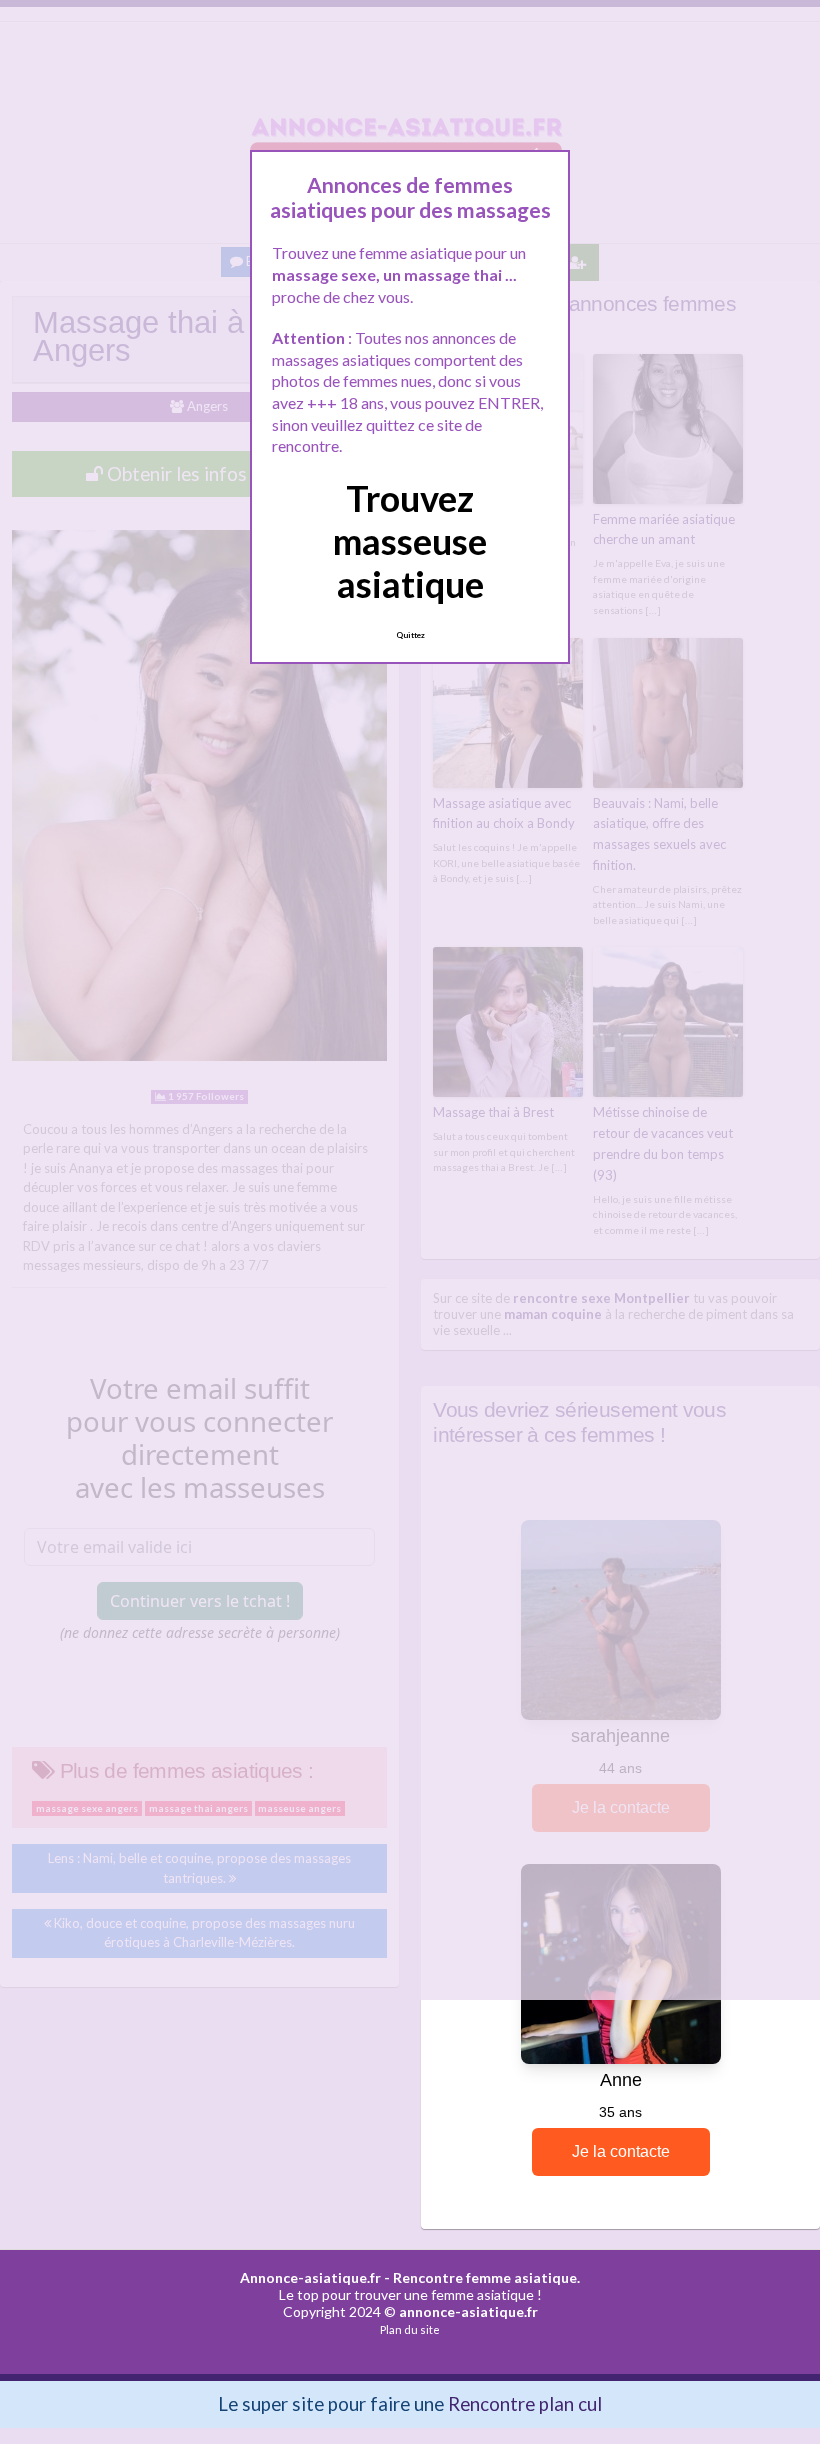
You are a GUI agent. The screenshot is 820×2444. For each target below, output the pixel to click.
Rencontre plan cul (525, 2403)
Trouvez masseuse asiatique (410, 541)
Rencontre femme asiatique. (486, 2277)
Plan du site (410, 2329)
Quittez (410, 635)
